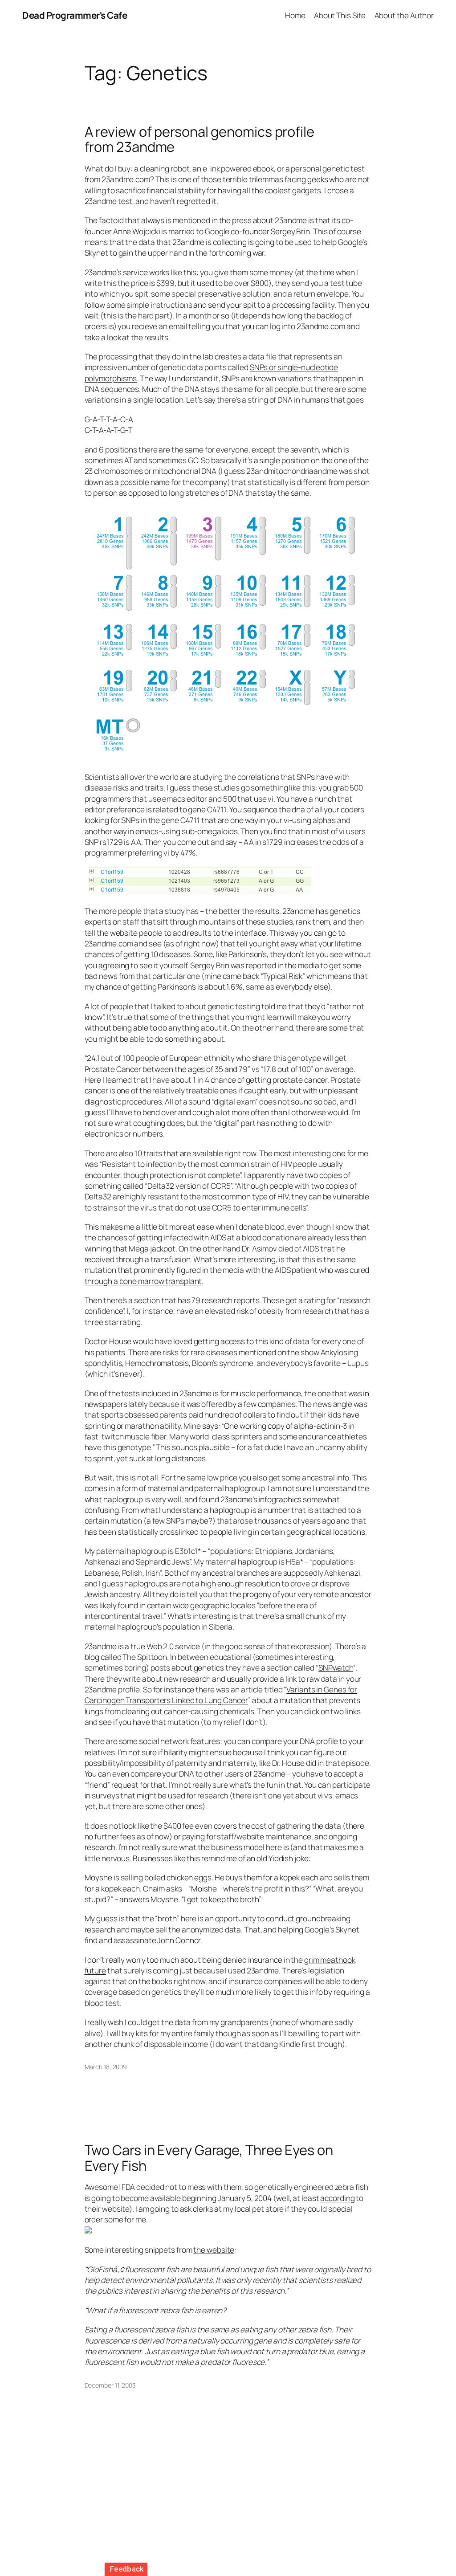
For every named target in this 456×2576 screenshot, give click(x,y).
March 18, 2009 (106, 2067)
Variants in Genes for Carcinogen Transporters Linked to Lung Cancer (221, 1695)
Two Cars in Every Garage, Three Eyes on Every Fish (209, 2158)
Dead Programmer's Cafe (75, 15)
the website (214, 2250)
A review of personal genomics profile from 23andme (199, 139)
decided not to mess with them (189, 2187)
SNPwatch (336, 1667)
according (337, 2198)
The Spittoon (145, 1657)
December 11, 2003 (110, 2385)
